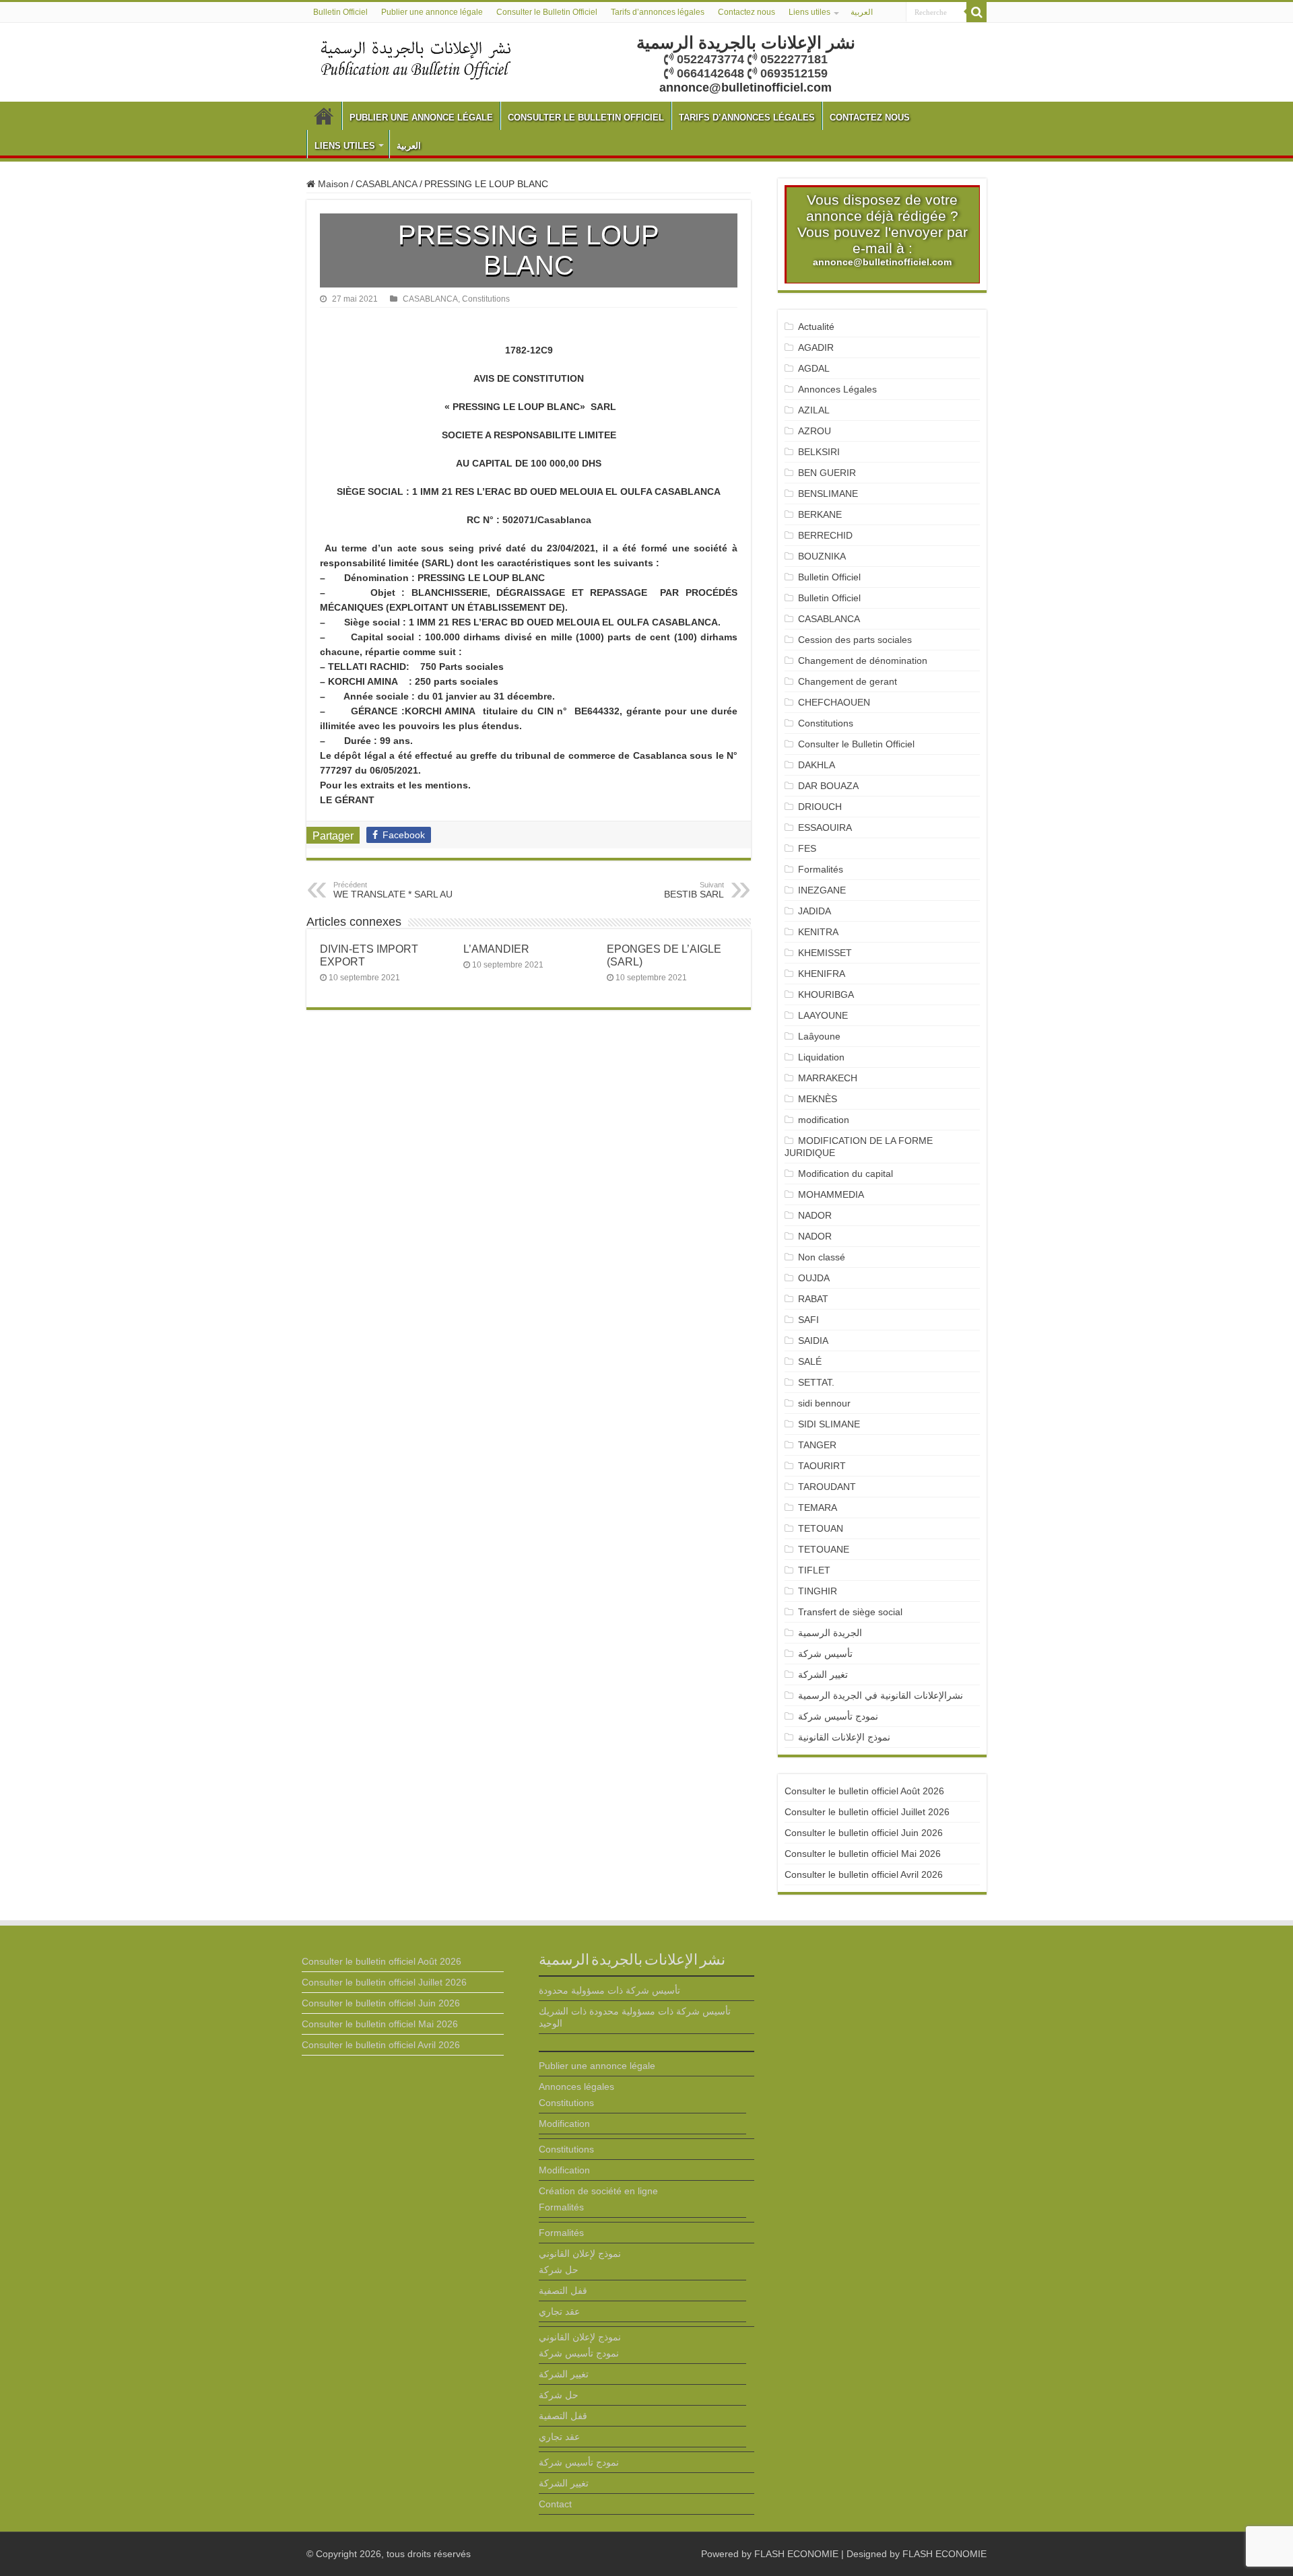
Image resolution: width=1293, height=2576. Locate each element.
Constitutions (486, 299)
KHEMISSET (825, 953)
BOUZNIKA (822, 556)
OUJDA (814, 1278)
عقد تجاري (559, 2311)
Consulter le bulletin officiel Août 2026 (864, 1791)
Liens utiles (809, 12)
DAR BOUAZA (828, 786)
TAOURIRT (825, 1466)
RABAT (813, 1299)
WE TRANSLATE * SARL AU (393, 890)
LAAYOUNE (823, 1015)
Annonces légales (576, 2087)
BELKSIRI (819, 452)
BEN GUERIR (827, 473)
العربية (862, 12)
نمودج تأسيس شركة (838, 1716)
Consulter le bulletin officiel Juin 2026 (864, 1833)
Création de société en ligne (598, 2191)
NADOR (815, 1215)
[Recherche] (976, 12)
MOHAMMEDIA (831, 1194)
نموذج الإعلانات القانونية (844, 1737)
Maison (332, 184)
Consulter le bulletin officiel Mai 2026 (863, 1854)
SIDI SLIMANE (834, 1424)
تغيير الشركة (823, 1674)
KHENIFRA (822, 974)
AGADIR (816, 347)
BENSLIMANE (828, 494)
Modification (564, 2124)
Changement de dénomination (863, 660)
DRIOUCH (820, 807)
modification (824, 1120)
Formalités (821, 869)
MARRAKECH (828, 1078)
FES (807, 848)
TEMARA (823, 1507)
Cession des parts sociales (855, 640)
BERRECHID (827, 535)
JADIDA (815, 911)
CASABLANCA (387, 184)
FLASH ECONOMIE (796, 2554)
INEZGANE (822, 890)
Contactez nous (747, 12)
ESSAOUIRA (825, 827)
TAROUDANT (828, 1487)
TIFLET (814, 1570)
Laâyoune (819, 1036)
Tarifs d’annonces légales (658, 12)
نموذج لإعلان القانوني (580, 2253)
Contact (555, 2504)
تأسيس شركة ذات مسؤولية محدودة (609, 1990)
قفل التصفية (563, 2291)
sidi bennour (824, 1403)
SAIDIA (813, 1341)
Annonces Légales (837, 389)
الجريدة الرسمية (830, 1633)
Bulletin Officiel (340, 12)
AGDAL (814, 368)
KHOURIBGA (826, 994)
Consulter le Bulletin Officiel (547, 12)
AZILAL (814, 410)
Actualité (816, 327)
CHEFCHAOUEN (834, 702)
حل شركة (559, 2270)
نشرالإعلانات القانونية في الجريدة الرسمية (881, 1695)
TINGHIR (818, 1591)
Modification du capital (846, 1174)
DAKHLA (817, 765)
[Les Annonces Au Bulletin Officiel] (416, 59)
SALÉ (810, 1361)
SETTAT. (816, 1382)
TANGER (817, 1445)
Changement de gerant (848, 681)
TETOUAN (821, 1528)
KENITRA (818, 932)
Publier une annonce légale (432, 12)
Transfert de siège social (850, 1612)
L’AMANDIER (496, 949)
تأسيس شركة (825, 1654)
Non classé (822, 1257)
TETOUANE (824, 1549)
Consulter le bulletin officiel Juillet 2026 (867, 1812)
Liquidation (821, 1057)
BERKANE (820, 514)
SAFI (808, 1320)
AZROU (815, 431)
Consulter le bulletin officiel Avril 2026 (864, 1874)
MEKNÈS (818, 1099)
